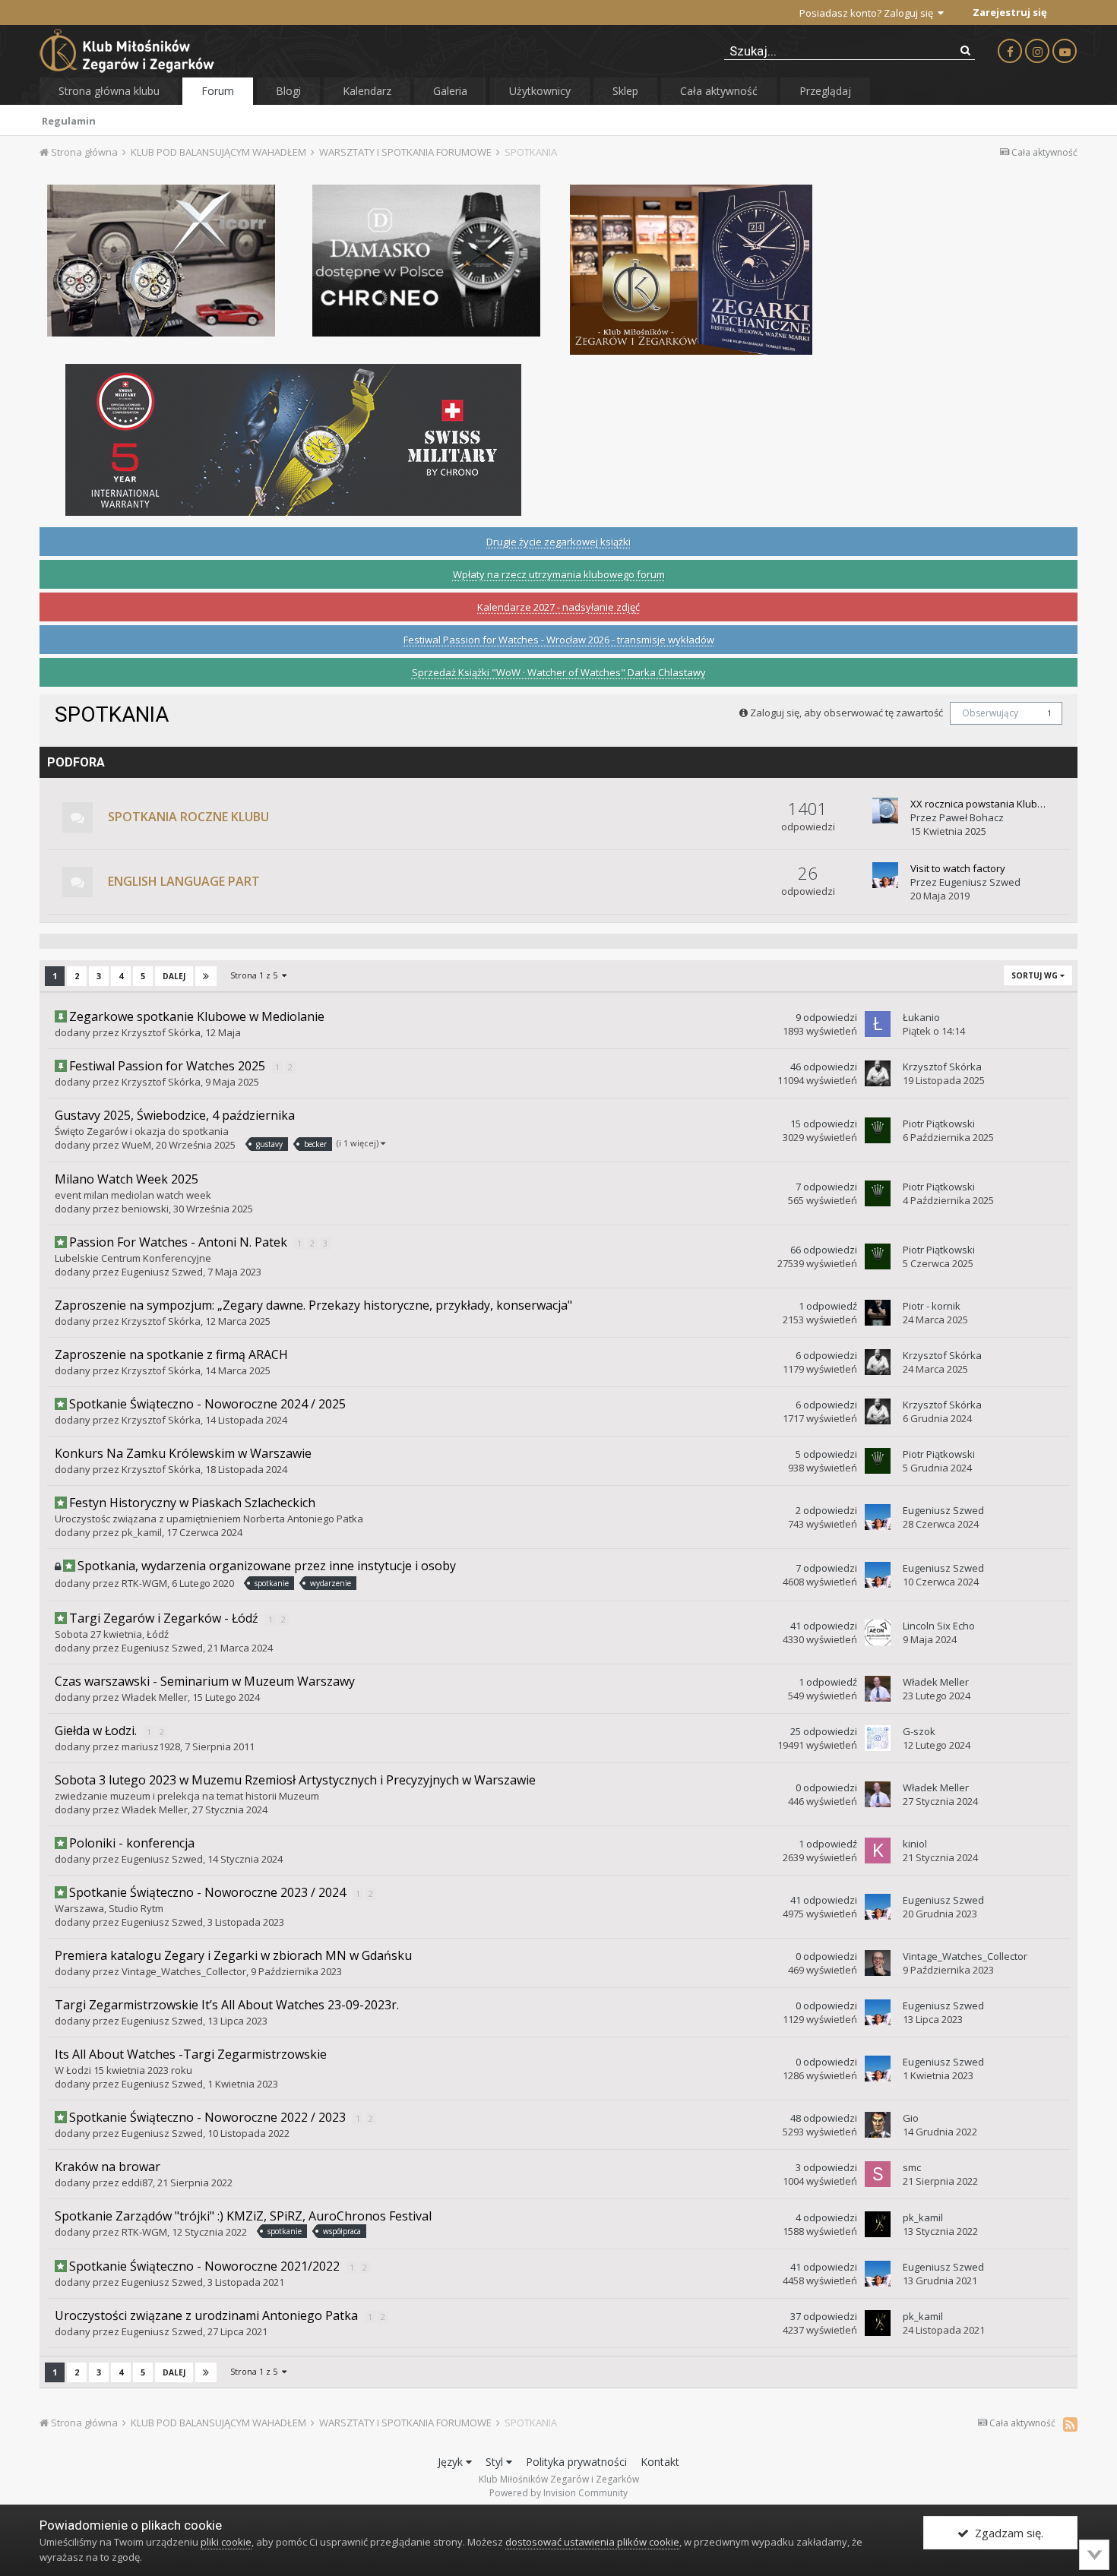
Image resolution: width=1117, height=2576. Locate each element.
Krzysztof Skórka (161, 1032)
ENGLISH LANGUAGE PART (184, 881)
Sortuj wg (1036, 975)
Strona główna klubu (109, 91)
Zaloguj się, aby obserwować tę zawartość (846, 713)
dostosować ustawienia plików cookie (592, 2542)
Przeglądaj (825, 91)
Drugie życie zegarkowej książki (558, 542)
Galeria (450, 91)
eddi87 (137, 2182)
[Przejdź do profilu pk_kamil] (878, 2224)
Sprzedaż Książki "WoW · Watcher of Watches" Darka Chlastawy (559, 672)
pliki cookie (226, 2542)
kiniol (915, 1844)
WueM (136, 1145)
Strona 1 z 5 (256, 975)
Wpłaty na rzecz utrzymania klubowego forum (559, 574)
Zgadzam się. (1006, 2533)
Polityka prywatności (576, 2462)
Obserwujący (990, 713)
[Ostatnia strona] (206, 976)
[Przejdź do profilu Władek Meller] (878, 1689)
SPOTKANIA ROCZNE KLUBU (188, 817)
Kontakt (660, 2462)
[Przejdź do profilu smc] (878, 2174)
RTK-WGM (144, 1583)
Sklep (625, 91)
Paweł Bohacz (971, 817)
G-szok (919, 1731)
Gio (911, 2118)
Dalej (174, 976)
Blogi (288, 91)
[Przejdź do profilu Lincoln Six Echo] (878, 1633)
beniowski (145, 1209)
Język (452, 2462)
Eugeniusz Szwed (980, 882)
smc (912, 2167)
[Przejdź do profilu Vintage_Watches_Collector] (878, 1963)
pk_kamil (142, 1532)
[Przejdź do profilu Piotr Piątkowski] (878, 1130)
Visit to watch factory (958, 868)
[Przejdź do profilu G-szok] (878, 1738)
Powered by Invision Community (558, 2493)
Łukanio (921, 1017)
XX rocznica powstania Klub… (978, 804)
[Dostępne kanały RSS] (1070, 2424)
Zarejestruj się (1010, 12)
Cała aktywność (719, 91)
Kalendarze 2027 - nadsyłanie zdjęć (558, 607)
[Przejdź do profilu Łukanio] (878, 1024)
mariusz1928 (151, 1746)
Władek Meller (155, 1697)
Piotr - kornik (932, 1306)
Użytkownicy (540, 91)
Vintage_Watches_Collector (184, 1971)
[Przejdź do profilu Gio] (878, 2125)
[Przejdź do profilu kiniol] (878, 1851)
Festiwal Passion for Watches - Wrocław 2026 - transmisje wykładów (559, 640)
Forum (218, 91)
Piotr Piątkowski (939, 1124)
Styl (496, 2462)
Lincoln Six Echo (939, 1626)
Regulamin (69, 121)
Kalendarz (367, 91)
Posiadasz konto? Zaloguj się (869, 13)
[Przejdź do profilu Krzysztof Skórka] (878, 1073)
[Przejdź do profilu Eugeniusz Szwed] (885, 875)
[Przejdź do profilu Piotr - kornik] (878, 1313)
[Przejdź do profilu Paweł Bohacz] (885, 811)
